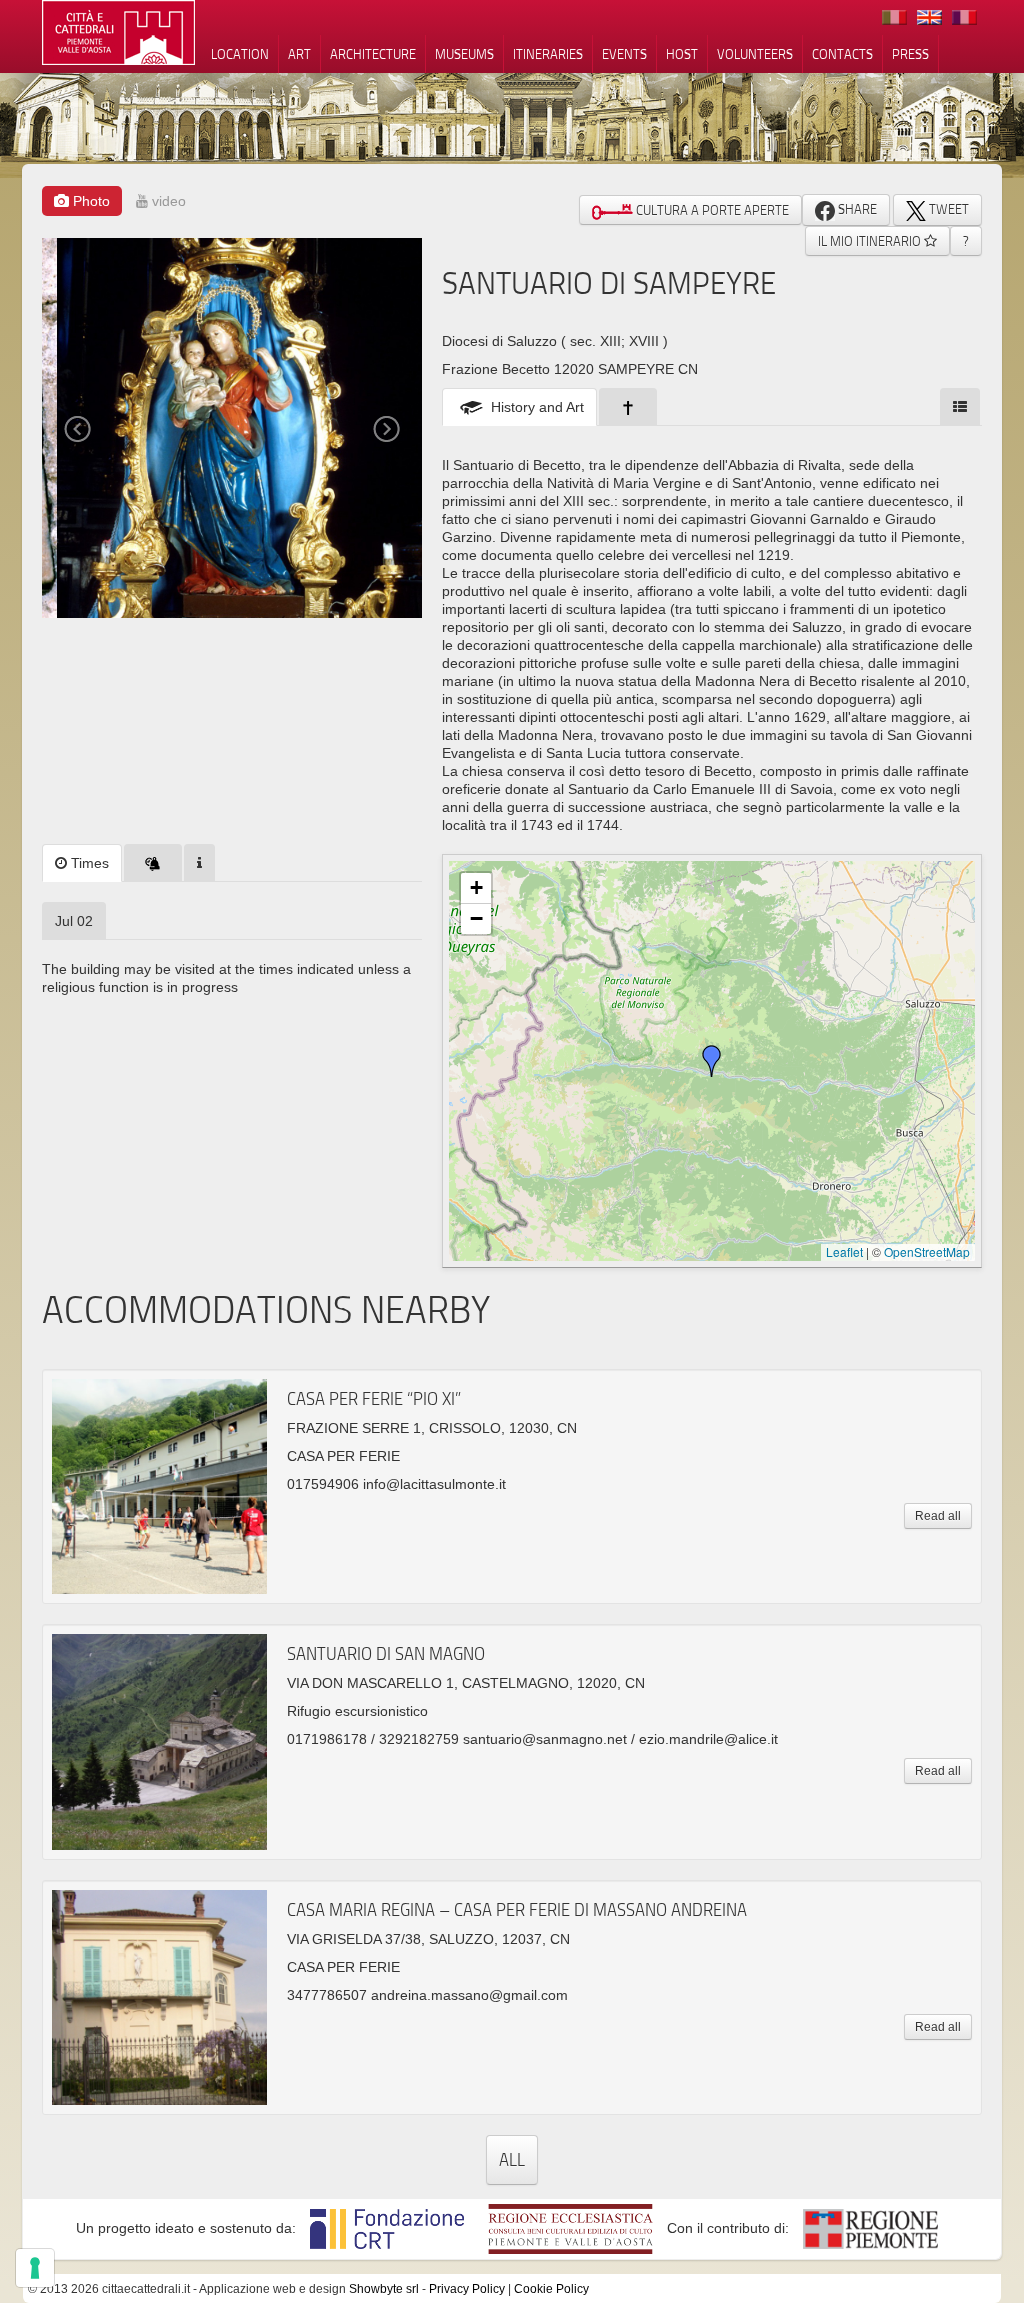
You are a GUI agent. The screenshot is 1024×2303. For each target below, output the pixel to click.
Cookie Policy (551, 2289)
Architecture (373, 54)
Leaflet (844, 1251)
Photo (89, 201)
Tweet (947, 209)
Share (856, 209)
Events (624, 54)
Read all (938, 1516)
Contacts (842, 54)
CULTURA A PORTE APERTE (711, 210)
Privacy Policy (467, 2289)
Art (299, 54)
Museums (464, 54)
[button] (712, 1061)
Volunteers (755, 54)
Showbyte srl (384, 2289)
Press (910, 54)
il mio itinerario (871, 241)
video (167, 201)
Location (240, 54)
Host (682, 54)
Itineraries (548, 54)
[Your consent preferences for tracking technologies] (35, 2268)
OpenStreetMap (927, 1251)
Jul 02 (74, 921)
